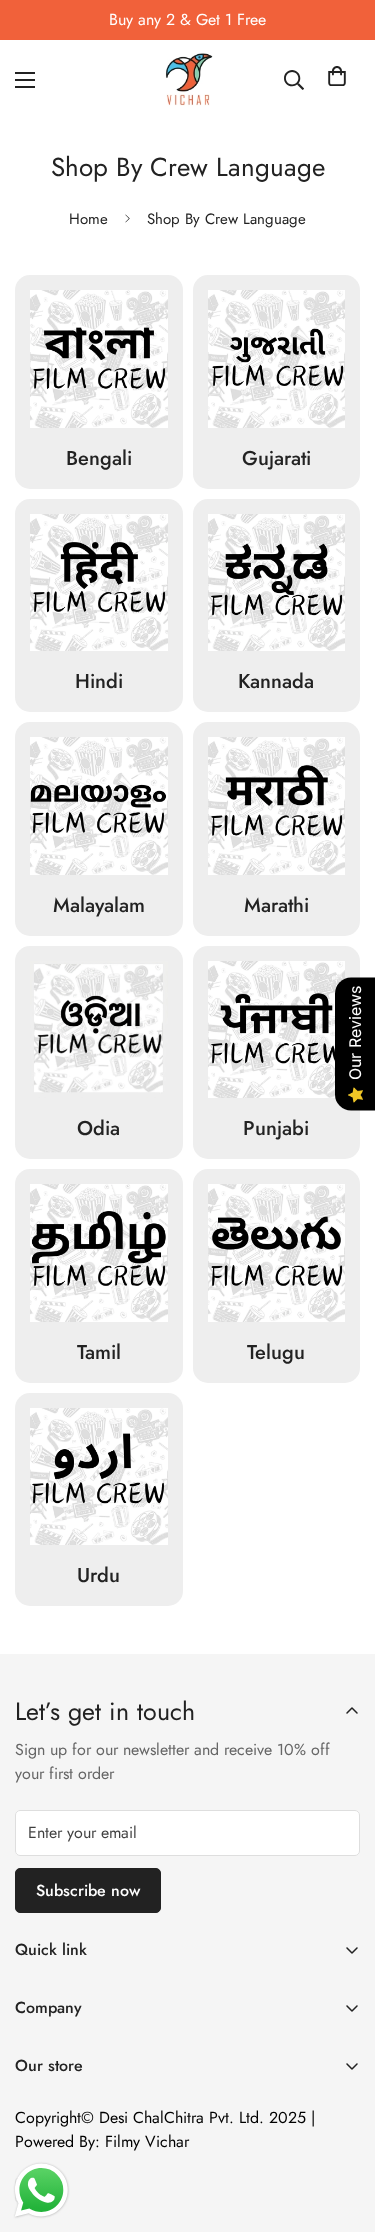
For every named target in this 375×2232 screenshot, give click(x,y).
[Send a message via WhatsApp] (41, 2190)
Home (88, 219)
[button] (337, 80)
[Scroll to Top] (339, 2126)
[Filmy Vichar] (188, 80)
